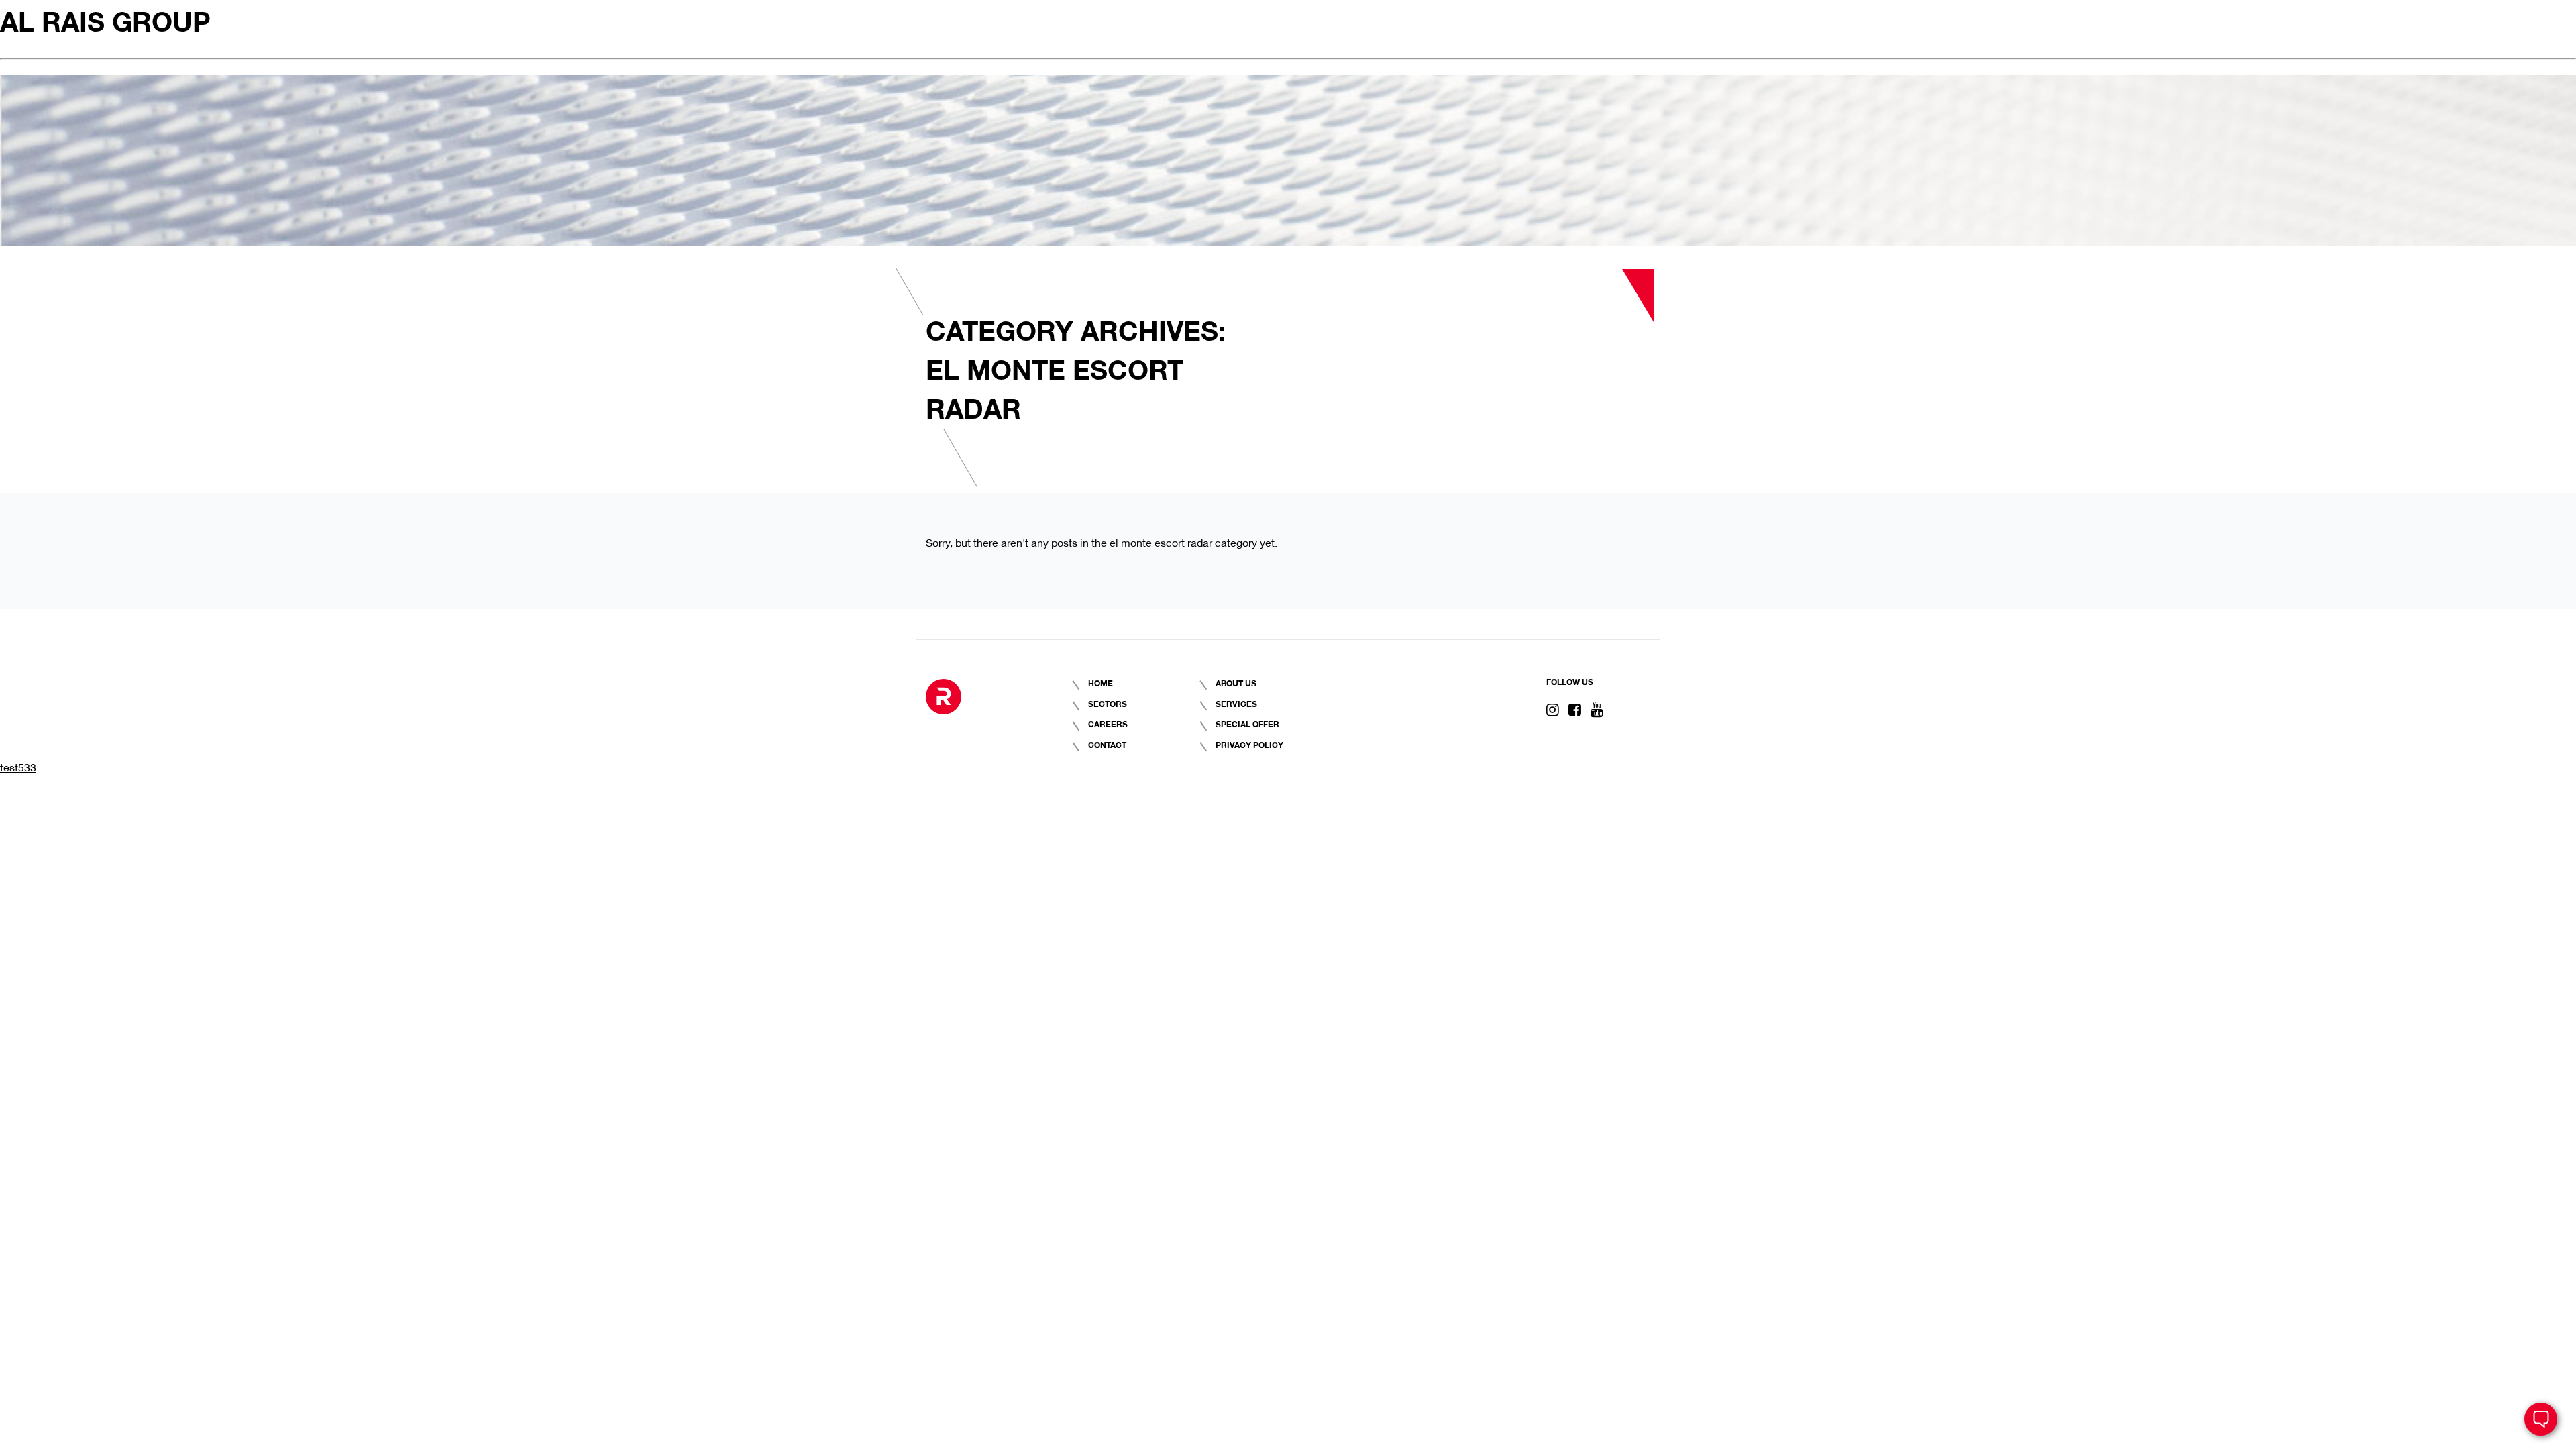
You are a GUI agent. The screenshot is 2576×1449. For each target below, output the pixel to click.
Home (1101, 683)
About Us (1236, 683)
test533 (18, 766)
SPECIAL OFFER (1247, 723)
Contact (1107, 744)
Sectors (1108, 703)
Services (1236, 703)
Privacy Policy (1249, 744)
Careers (1108, 723)
